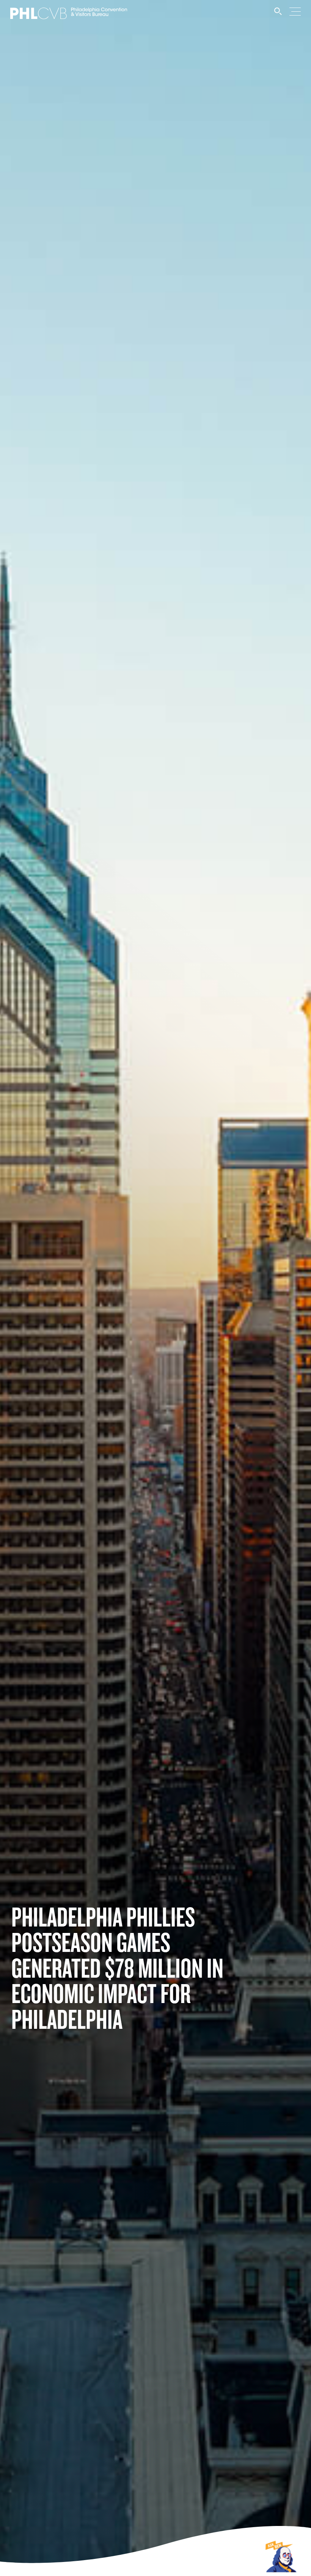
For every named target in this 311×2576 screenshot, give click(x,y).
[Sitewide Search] (278, 15)
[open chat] (282, 2556)
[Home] (69, 16)
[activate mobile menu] (295, 11)
